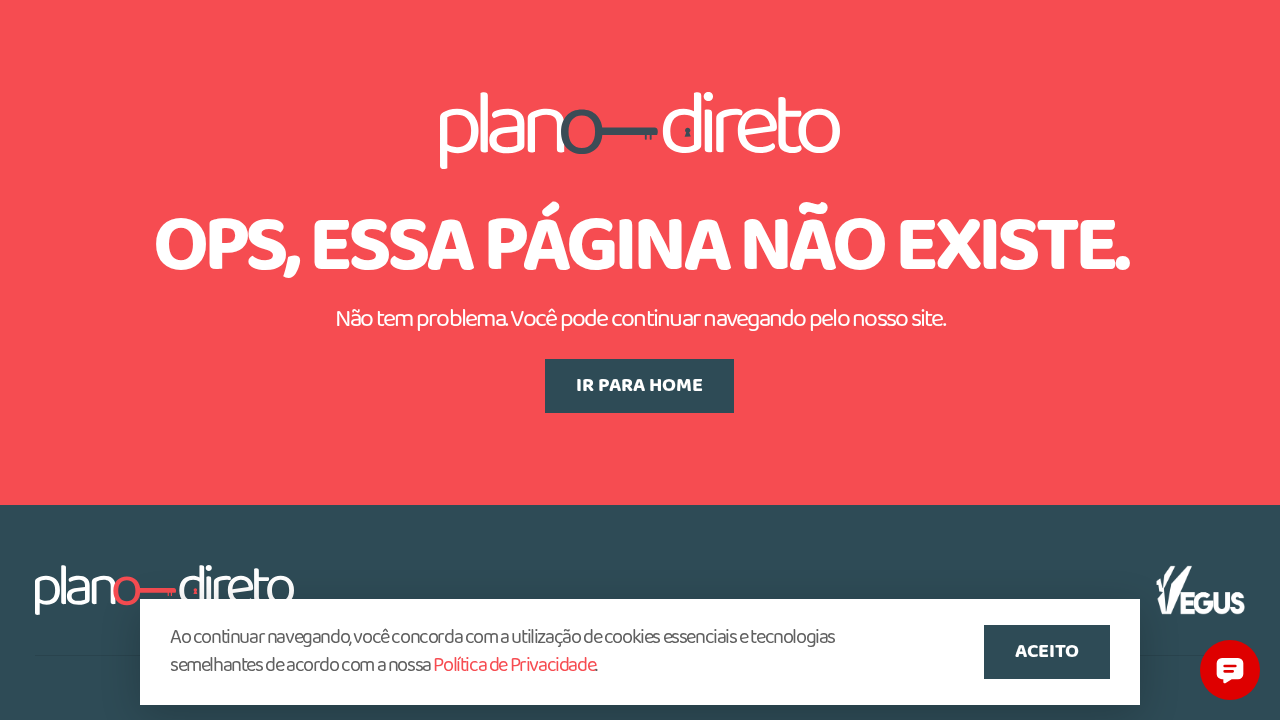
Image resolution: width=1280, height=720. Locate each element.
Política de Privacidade (514, 666)
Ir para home (639, 386)
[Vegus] (1200, 590)
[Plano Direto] (164, 590)
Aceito (1047, 652)
